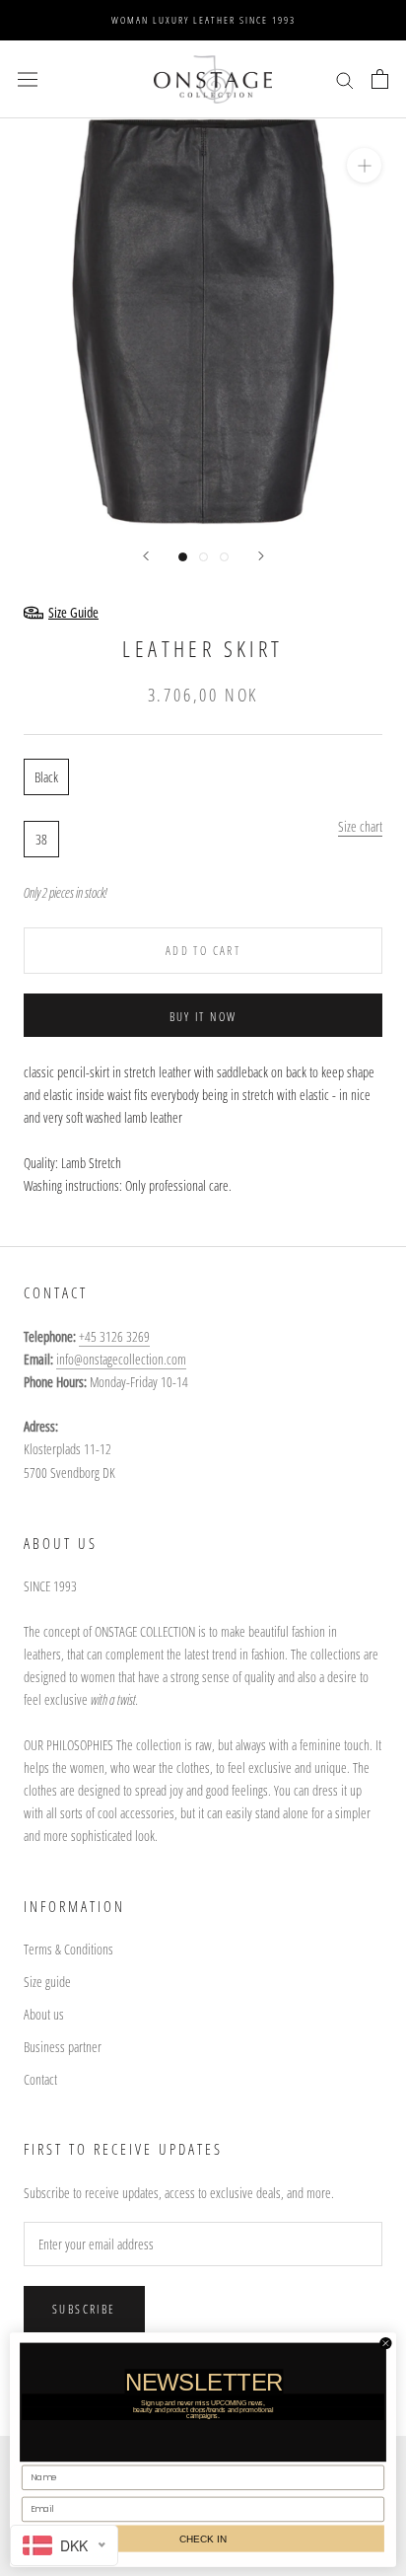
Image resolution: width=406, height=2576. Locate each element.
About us (44, 2014)
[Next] (261, 556)
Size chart (360, 826)
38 (41, 839)
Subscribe (84, 2309)
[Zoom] (364, 165)
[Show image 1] (183, 557)
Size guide (47, 1982)
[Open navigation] (28, 79)
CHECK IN (203, 2538)
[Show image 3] (224, 557)
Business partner (63, 2047)
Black (46, 777)
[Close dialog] (386, 2343)
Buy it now (203, 1017)
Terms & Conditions (68, 1949)
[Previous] (146, 556)
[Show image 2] (203, 557)
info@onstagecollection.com (121, 1359)
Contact (40, 2079)
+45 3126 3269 (114, 1336)
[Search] (345, 79)
